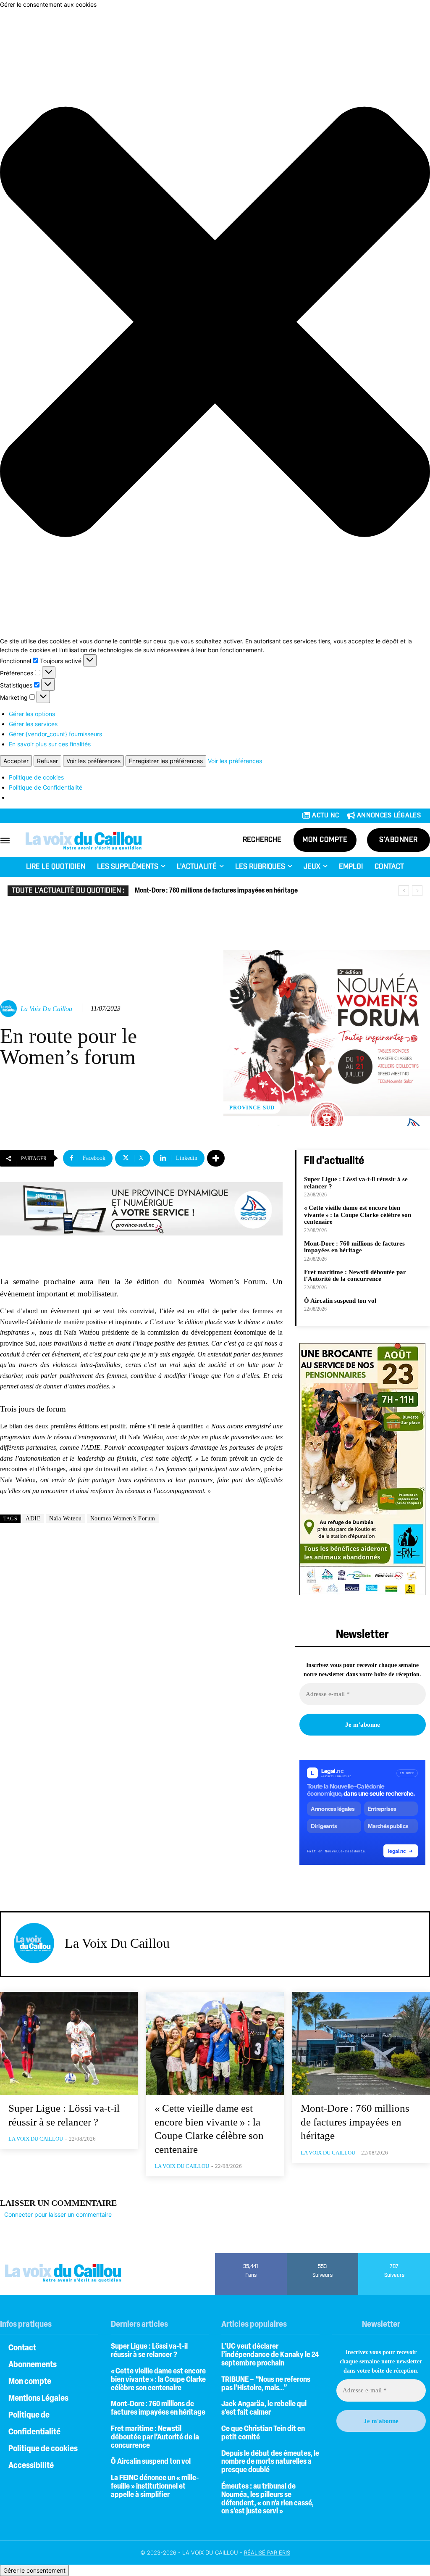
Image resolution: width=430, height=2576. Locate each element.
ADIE (33, 1518)
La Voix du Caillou (46, 1009)
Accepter (16, 761)
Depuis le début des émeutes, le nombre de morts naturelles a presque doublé (270, 2463)
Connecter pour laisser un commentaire (58, 2214)
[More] (216, 1158)
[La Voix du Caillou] (10, 1009)
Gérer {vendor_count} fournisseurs (55, 734)
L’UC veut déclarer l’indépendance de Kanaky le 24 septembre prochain (270, 2355)
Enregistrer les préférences (166, 761)
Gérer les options (32, 714)
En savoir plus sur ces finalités (50, 744)
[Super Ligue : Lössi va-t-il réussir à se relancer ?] (69, 2044)
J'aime (251, 2256)
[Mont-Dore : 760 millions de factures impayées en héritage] (361, 2044)
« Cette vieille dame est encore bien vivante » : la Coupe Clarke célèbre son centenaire (358, 1215)
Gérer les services (33, 724)
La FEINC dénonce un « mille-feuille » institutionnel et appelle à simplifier (155, 2487)
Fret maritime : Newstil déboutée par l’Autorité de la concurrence (355, 1276)
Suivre (323, 2256)
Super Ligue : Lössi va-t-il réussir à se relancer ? (149, 2351)
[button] (215, 323)
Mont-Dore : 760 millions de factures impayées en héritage (216, 891)
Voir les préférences (93, 761)
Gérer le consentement (34, 2570)
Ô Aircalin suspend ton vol (340, 1301)
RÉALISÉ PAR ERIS (267, 2552)
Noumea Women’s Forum (123, 1518)
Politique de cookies (36, 777)
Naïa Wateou (66, 1518)
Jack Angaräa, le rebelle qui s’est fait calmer (264, 2409)
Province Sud (252, 1108)
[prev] (404, 891)
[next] (417, 891)
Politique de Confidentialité (46, 787)
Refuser (47, 761)
